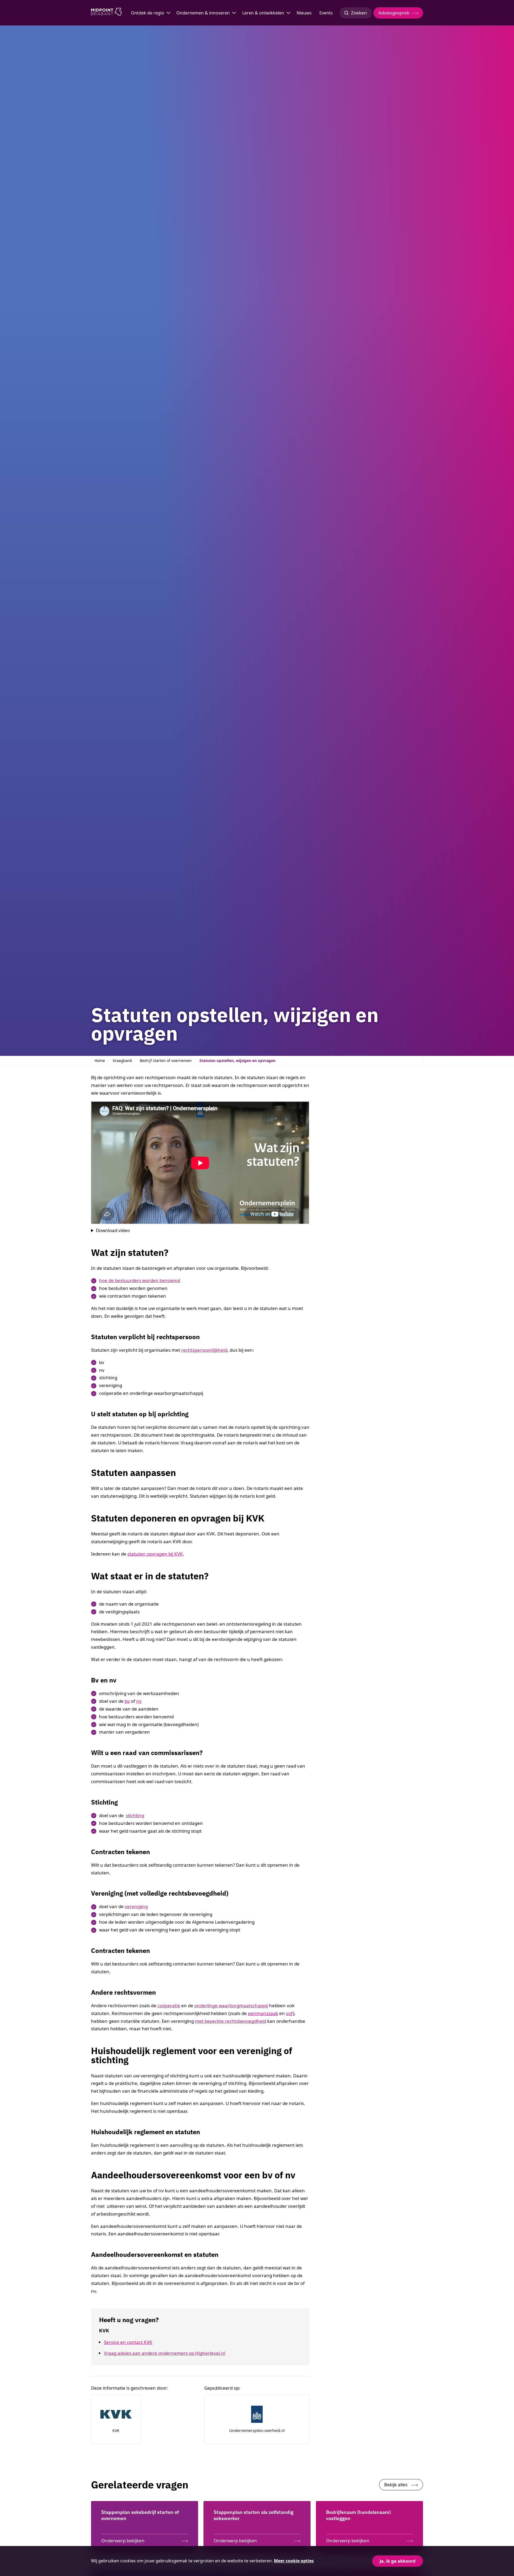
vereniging (136, 1906)
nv (139, 1701)
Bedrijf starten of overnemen (166, 1061)
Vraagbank (122, 1061)
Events (326, 13)
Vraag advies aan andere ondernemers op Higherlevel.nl (165, 2353)
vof (289, 2013)
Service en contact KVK (128, 2342)
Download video (113, 1230)
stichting (135, 1815)
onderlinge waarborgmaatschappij (231, 2006)
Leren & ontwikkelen (263, 13)
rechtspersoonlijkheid (204, 1350)
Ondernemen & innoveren (203, 13)
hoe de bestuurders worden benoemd (140, 1280)
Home (100, 1061)
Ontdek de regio (148, 13)
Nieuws (304, 13)
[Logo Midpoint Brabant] (106, 13)
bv (127, 1701)
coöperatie (169, 2006)
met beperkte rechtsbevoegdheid (230, 2021)
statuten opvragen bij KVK (155, 1554)
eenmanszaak (263, 2013)
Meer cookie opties (294, 2561)
